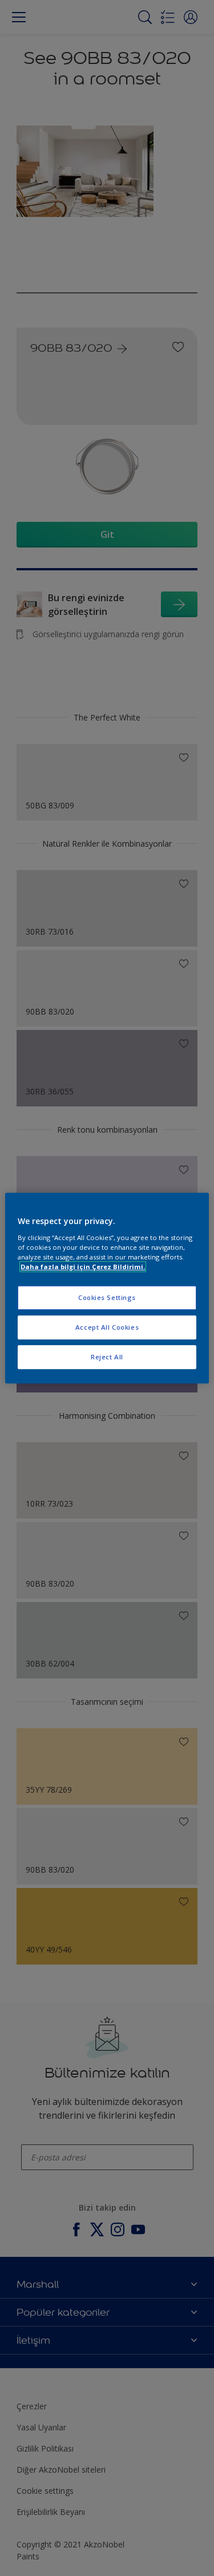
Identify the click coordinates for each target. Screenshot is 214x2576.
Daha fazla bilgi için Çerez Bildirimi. (83, 1267)
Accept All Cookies (107, 1327)
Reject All (107, 1357)
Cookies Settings (107, 1297)
